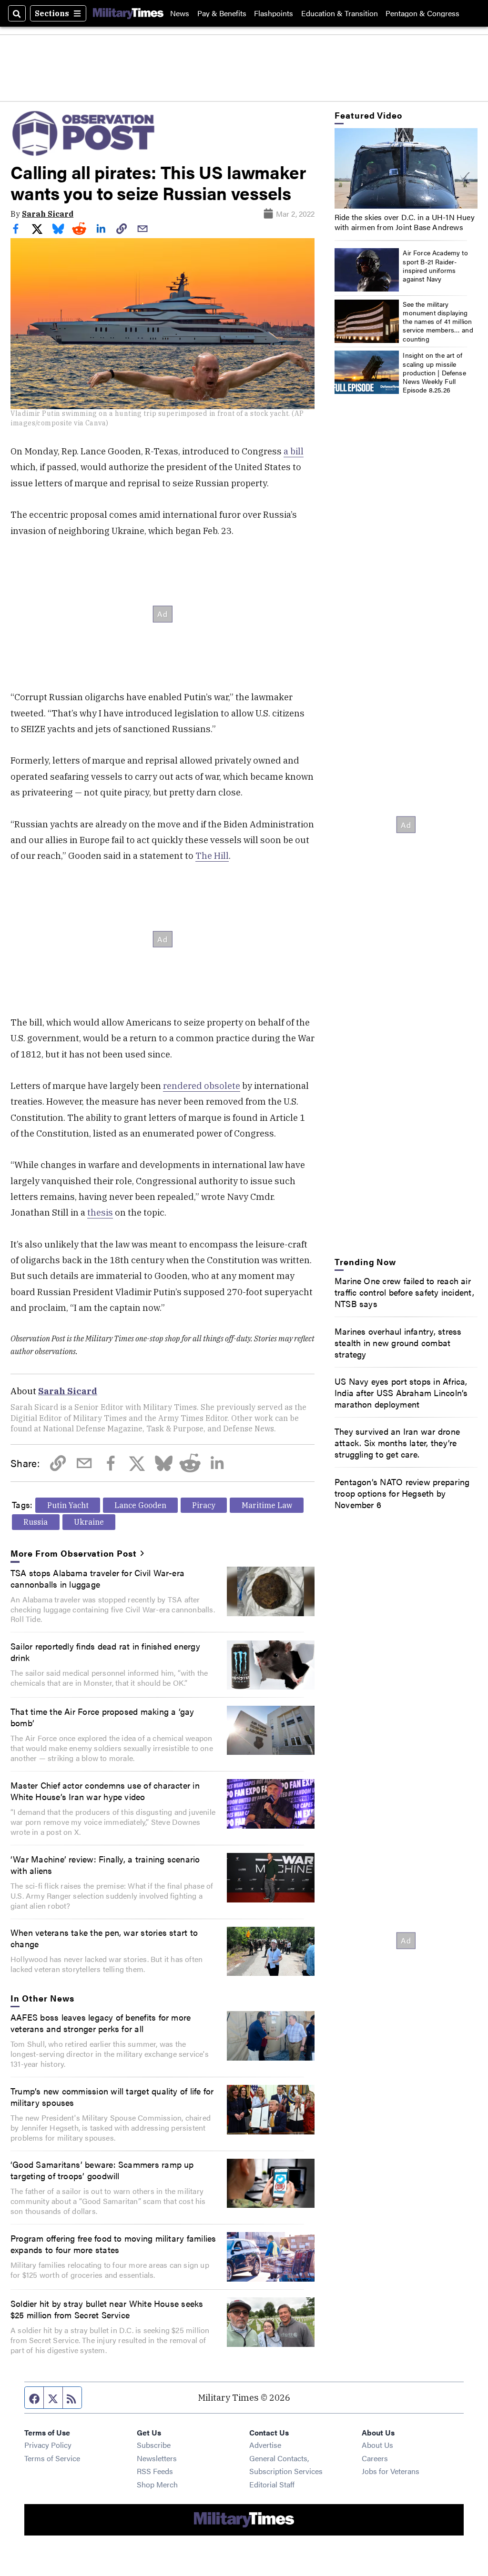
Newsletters (157, 2458)
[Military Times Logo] (128, 13)
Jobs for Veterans (391, 2471)
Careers (375, 2458)
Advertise (265, 2445)
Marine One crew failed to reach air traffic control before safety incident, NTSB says (404, 1292)
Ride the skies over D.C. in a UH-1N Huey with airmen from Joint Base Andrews (405, 222)
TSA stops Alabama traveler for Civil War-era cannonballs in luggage (97, 1578)
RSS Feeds (155, 2471)
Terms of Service (52, 2458)
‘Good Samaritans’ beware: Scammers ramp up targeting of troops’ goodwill (102, 2170)
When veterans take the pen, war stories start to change (104, 1938)
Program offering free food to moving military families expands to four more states (113, 2244)
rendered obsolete (202, 1086)
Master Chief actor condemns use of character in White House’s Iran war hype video (105, 1791)
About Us (377, 2445)
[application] (406, 168)
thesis (100, 1212)
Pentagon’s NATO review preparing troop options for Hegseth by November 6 (402, 1493)
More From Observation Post (74, 1553)
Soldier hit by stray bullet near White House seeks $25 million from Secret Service (107, 2309)
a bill (294, 451)
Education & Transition (340, 13)
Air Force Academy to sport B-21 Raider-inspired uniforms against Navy (435, 266)
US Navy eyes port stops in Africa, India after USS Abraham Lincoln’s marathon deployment (401, 1392)
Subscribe (154, 2445)
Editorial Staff (272, 2484)
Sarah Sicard (48, 214)
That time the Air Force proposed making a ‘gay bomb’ (102, 1717)
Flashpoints (274, 13)
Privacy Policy (48, 2445)
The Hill (212, 855)
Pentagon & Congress (422, 13)
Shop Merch (157, 2484)
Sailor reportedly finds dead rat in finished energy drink (105, 1651)
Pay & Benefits (222, 13)
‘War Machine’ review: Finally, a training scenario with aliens (105, 1864)
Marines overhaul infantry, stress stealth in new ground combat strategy (398, 1342)
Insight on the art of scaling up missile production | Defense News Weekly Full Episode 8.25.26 (434, 372)
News (180, 13)
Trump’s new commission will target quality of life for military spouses (112, 2096)
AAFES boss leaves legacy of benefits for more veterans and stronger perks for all (101, 2023)
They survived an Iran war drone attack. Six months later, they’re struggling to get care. (397, 1442)
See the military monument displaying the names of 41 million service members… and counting (438, 321)
